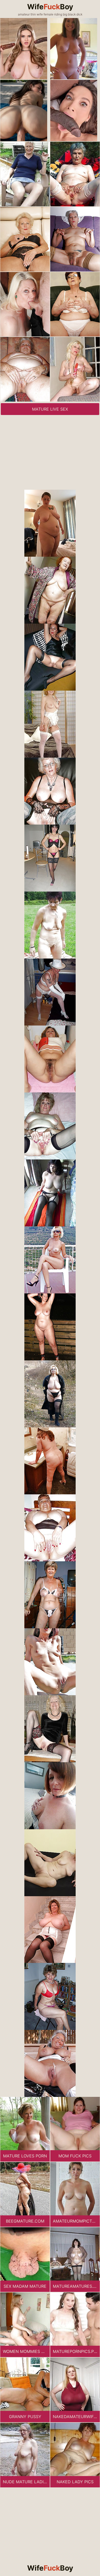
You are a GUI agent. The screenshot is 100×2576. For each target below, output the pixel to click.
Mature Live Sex (50, 409)
